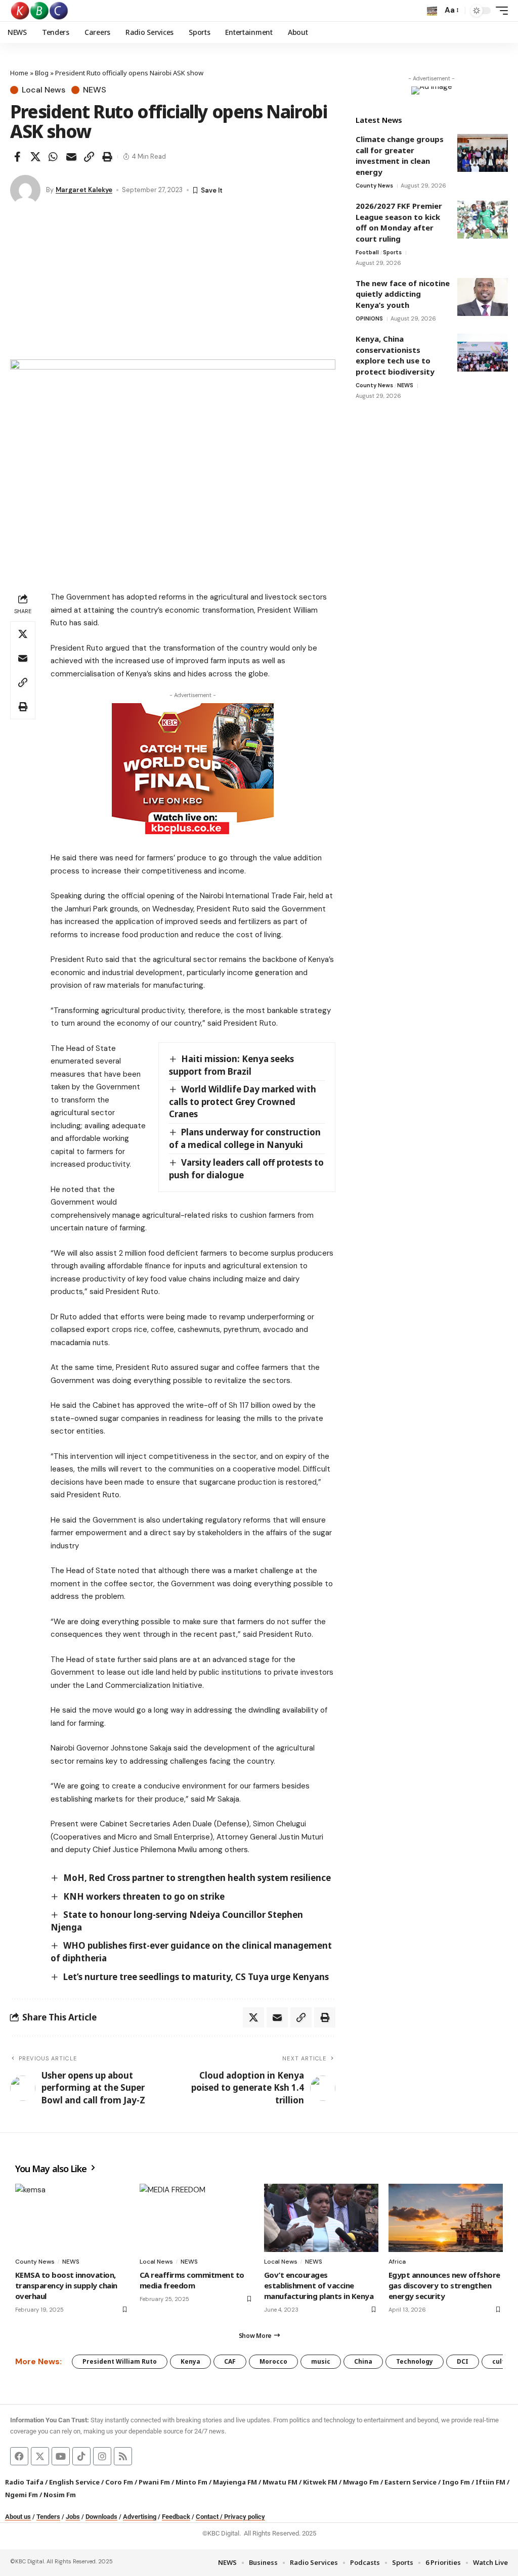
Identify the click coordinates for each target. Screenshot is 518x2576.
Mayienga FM (235, 2482)
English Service (74, 2482)
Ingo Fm (456, 2482)
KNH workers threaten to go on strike (144, 1896)
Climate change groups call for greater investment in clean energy (400, 155)
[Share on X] (35, 157)
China (363, 2361)
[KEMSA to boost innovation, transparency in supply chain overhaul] (72, 2218)
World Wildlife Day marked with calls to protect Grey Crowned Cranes (243, 1101)
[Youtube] (61, 2456)
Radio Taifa (24, 2482)
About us (18, 2517)
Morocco (273, 2361)
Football (367, 252)
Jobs (73, 2517)
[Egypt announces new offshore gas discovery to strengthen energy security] (446, 2218)
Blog (42, 73)
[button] (432, 11)
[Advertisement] (173, 284)
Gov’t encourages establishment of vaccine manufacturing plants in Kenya (319, 2285)
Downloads (101, 2517)
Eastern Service (411, 2482)
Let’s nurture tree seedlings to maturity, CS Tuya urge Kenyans (196, 1977)
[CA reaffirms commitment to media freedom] (197, 2218)
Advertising (140, 2517)
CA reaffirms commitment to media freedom (192, 2280)
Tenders (48, 2517)
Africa (397, 2262)
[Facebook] (19, 2456)
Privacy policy (245, 2517)
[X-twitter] (40, 2456)
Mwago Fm (361, 2482)
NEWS (95, 90)
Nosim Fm (59, 2495)
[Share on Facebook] (17, 157)
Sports (392, 252)
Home (19, 73)
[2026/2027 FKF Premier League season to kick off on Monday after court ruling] (483, 220)
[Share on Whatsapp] (53, 157)
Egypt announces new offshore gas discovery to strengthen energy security (444, 2285)
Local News (44, 90)
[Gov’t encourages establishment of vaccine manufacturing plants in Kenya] (321, 2218)
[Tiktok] (81, 2456)
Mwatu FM (280, 2482)
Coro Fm (119, 2482)
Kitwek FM (320, 2482)
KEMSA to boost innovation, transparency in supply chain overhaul (66, 2285)
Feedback (176, 2517)
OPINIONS (369, 318)
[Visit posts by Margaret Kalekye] (25, 190)
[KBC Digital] (40, 11)
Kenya (190, 2361)
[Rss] (123, 2456)
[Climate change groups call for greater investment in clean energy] (483, 153)
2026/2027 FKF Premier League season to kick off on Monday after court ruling (399, 222)
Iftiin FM (490, 2482)
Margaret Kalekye (84, 190)
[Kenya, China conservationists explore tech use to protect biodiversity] (483, 353)
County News (374, 186)
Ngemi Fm (21, 2495)
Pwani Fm (154, 2482)
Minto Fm (191, 2482)
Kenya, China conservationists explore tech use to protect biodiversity (396, 355)
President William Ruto (120, 2361)
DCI (463, 2361)
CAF (230, 2361)
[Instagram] (102, 2456)
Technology (415, 2361)
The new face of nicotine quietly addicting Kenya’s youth (403, 294)
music (321, 2361)
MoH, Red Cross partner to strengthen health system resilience (197, 1878)
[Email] (71, 157)
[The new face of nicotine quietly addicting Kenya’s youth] (483, 297)
